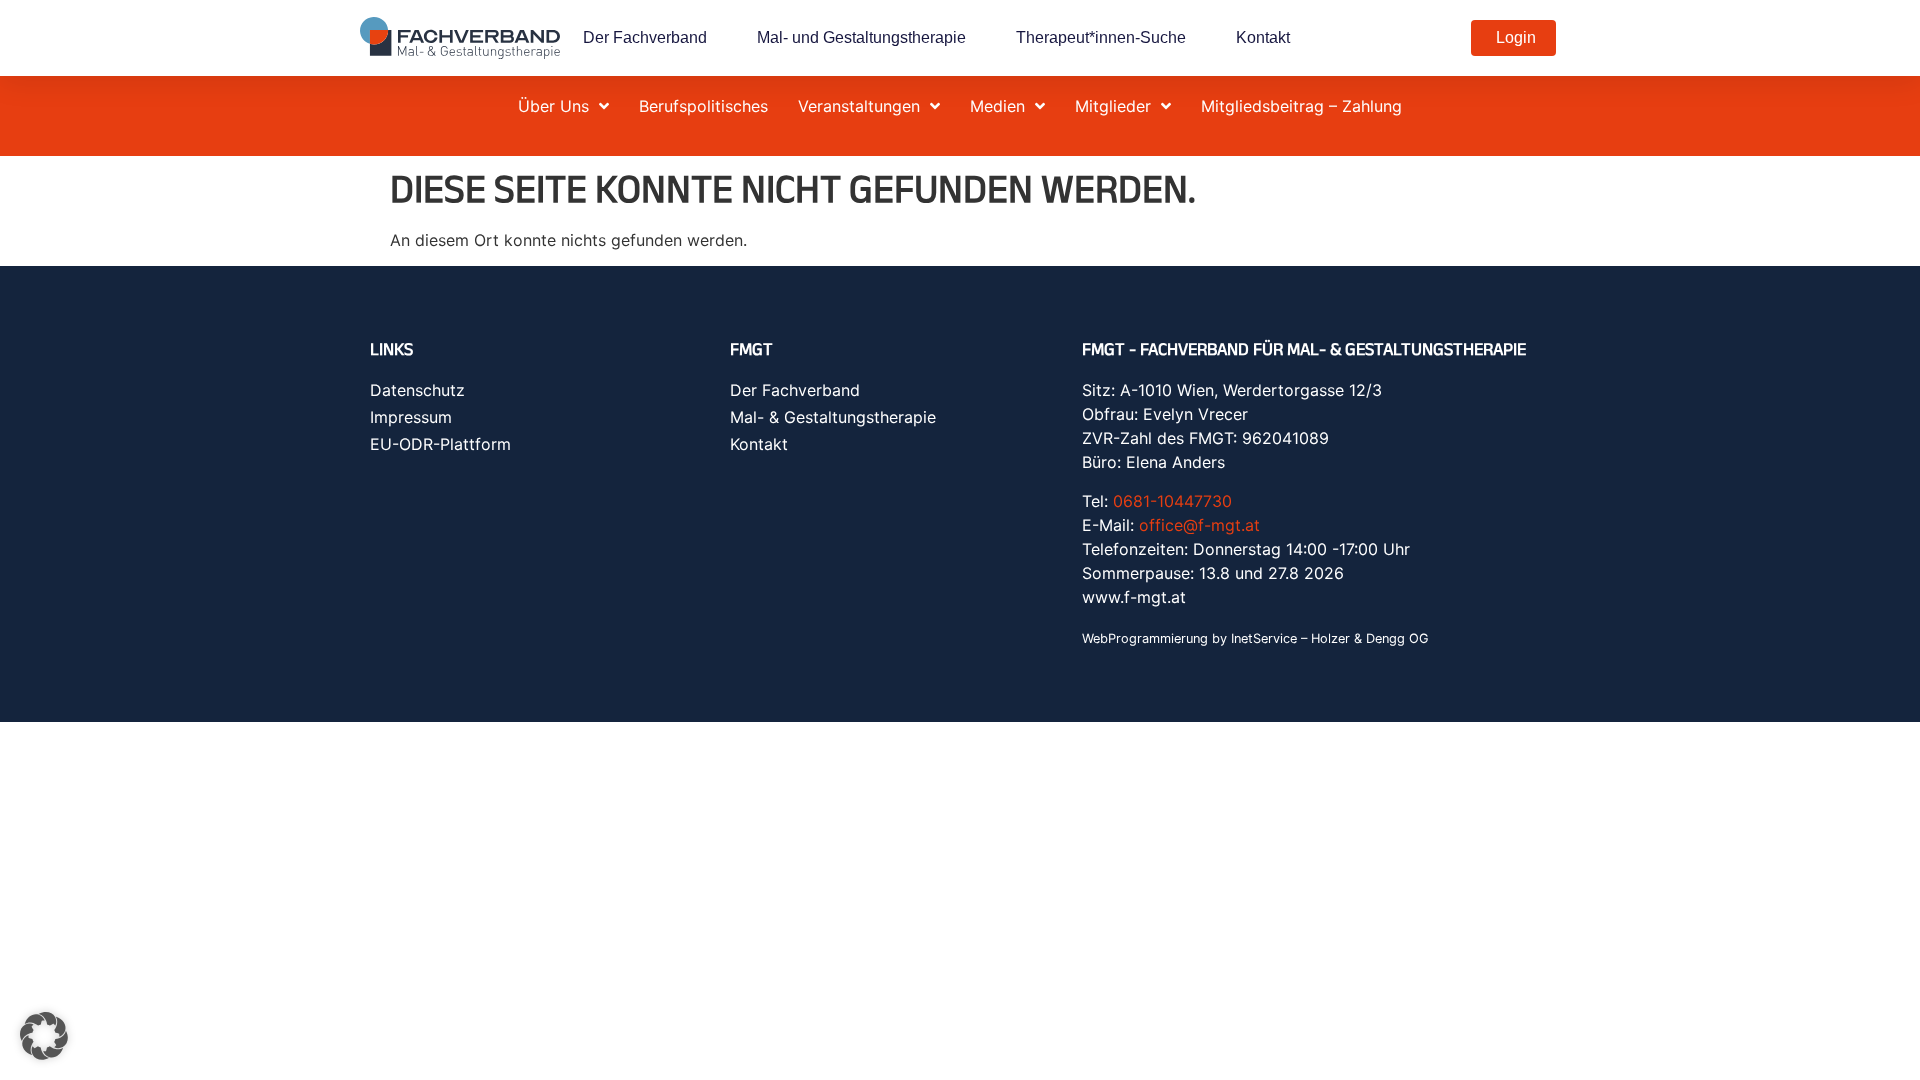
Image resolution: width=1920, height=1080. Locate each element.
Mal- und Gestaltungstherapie (861, 37)
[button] (44, 1036)
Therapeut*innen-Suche (1101, 37)
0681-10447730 (1172, 501)
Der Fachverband (645, 37)
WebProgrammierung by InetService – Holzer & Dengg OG (1255, 638)
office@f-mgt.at (1199, 525)
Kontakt (1263, 37)
